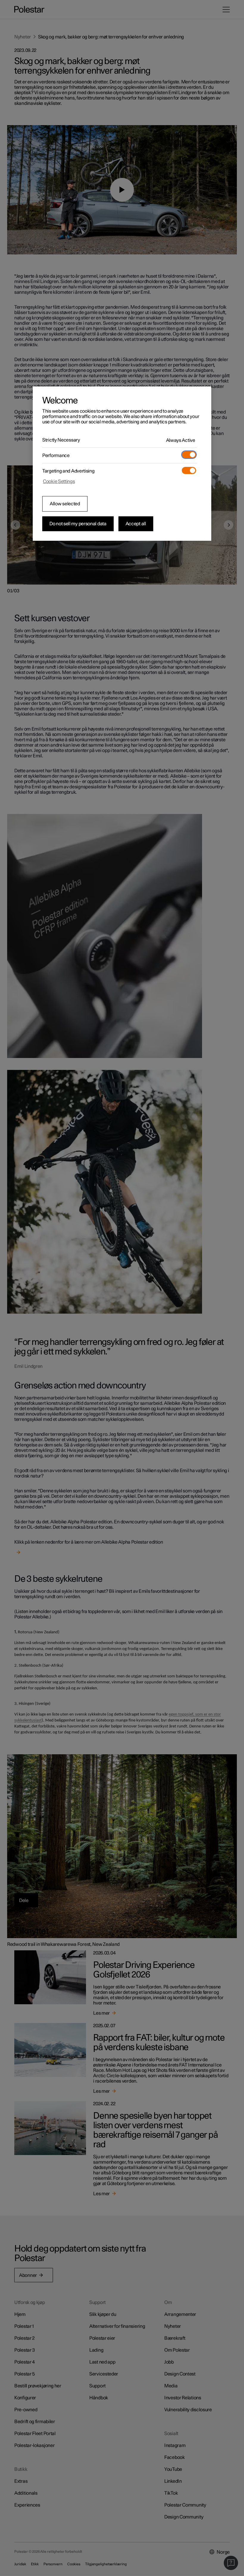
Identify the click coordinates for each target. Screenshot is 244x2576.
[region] (122, 464)
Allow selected (65, 504)
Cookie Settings (59, 481)
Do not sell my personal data (78, 524)
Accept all (136, 524)
